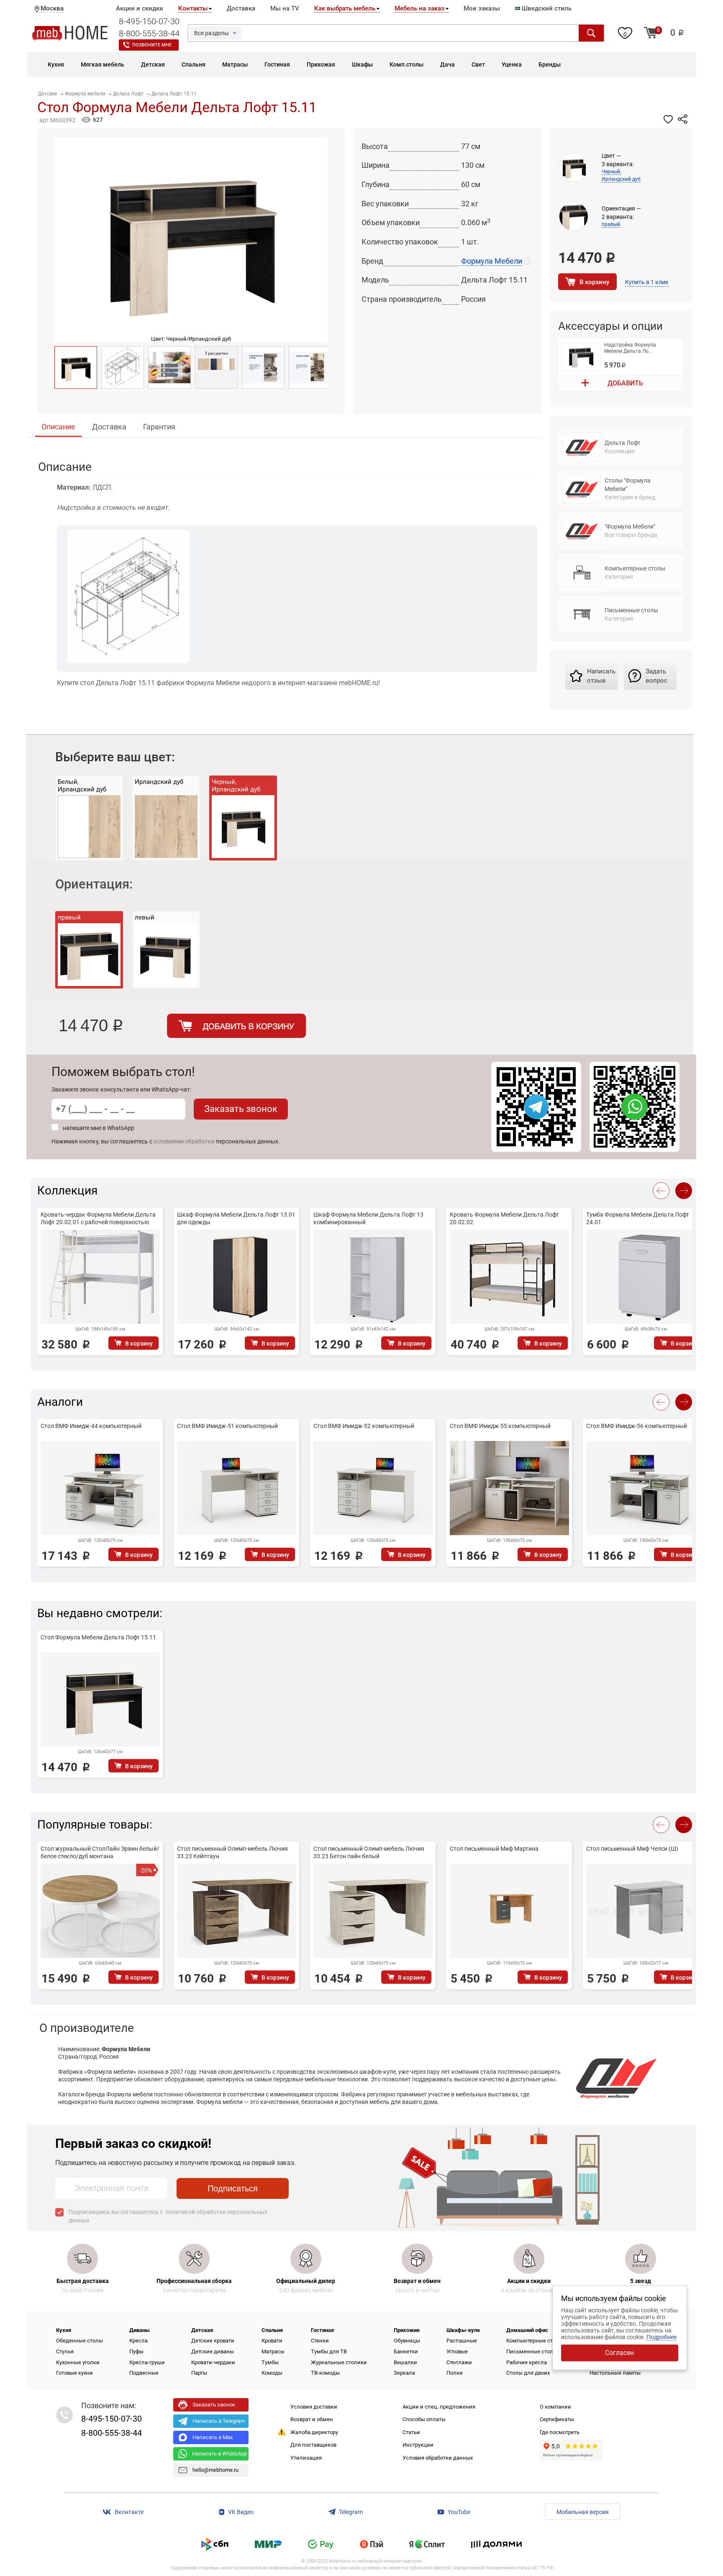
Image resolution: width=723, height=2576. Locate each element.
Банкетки (406, 2351)
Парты (199, 2373)
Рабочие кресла (527, 2362)
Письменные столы (532, 2351)
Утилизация (306, 2458)
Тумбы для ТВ (329, 2351)
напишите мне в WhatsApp (99, 1128)
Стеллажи (459, 2362)
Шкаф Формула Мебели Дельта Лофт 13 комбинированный (368, 1218)
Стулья (65, 2351)
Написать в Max (213, 2437)
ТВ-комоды (325, 2373)
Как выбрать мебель (345, 8)
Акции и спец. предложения (439, 2407)
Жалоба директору (314, 2432)
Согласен (619, 2353)
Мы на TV (285, 8)
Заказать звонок (241, 1109)
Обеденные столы (79, 2341)
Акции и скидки (140, 8)
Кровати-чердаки (213, 2362)
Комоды (272, 2373)
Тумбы (270, 2362)
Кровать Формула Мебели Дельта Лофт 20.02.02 (504, 1218)
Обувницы (407, 2341)
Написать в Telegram (219, 2421)
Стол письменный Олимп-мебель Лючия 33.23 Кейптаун (232, 1852)
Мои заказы (482, 8)
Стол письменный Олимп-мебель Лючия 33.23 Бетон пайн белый (369, 1852)
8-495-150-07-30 (149, 21)
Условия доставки (314, 2407)
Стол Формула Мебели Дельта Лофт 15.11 (98, 1637)
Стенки (320, 2341)
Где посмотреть (560, 2432)
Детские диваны (213, 2351)
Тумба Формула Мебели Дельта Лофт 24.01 (638, 1218)
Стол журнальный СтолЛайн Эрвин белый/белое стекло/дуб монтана (100, 1852)
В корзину (594, 282)
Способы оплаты (424, 2419)
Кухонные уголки (78, 2362)
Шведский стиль (546, 8)
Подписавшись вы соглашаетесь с (168, 2216)
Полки (455, 2373)
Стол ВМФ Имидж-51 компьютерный (227, 1426)
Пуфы (136, 2351)
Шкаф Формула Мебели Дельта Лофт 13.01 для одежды (236, 1218)
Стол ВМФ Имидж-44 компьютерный (91, 1426)
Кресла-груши (147, 2362)
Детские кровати (213, 2341)
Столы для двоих (528, 2373)
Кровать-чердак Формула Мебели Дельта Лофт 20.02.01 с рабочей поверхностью (98, 1218)
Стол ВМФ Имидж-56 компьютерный (637, 1426)
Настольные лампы (615, 2373)
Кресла (138, 2341)
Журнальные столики (339, 2362)
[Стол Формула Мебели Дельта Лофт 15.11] (76, 367)
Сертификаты (557, 2419)
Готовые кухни (74, 2373)
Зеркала (404, 2373)
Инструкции (418, 2445)
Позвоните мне (152, 45)
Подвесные (144, 2373)
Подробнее (661, 2337)
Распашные (462, 2341)
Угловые (457, 2351)
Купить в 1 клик (647, 282)
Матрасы (273, 2351)
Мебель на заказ (419, 8)
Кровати (272, 2341)
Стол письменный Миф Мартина (494, 1849)
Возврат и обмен (312, 2419)
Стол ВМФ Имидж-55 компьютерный (500, 1426)
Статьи (411, 2432)
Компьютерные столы (535, 2341)
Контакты (193, 8)
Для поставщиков (313, 2445)
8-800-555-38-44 (149, 33)
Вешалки (405, 2362)
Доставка (241, 8)
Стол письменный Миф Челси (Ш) (632, 1849)
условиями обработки (184, 1141)
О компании (555, 2407)
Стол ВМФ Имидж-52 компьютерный (364, 1426)
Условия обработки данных (438, 2458)
